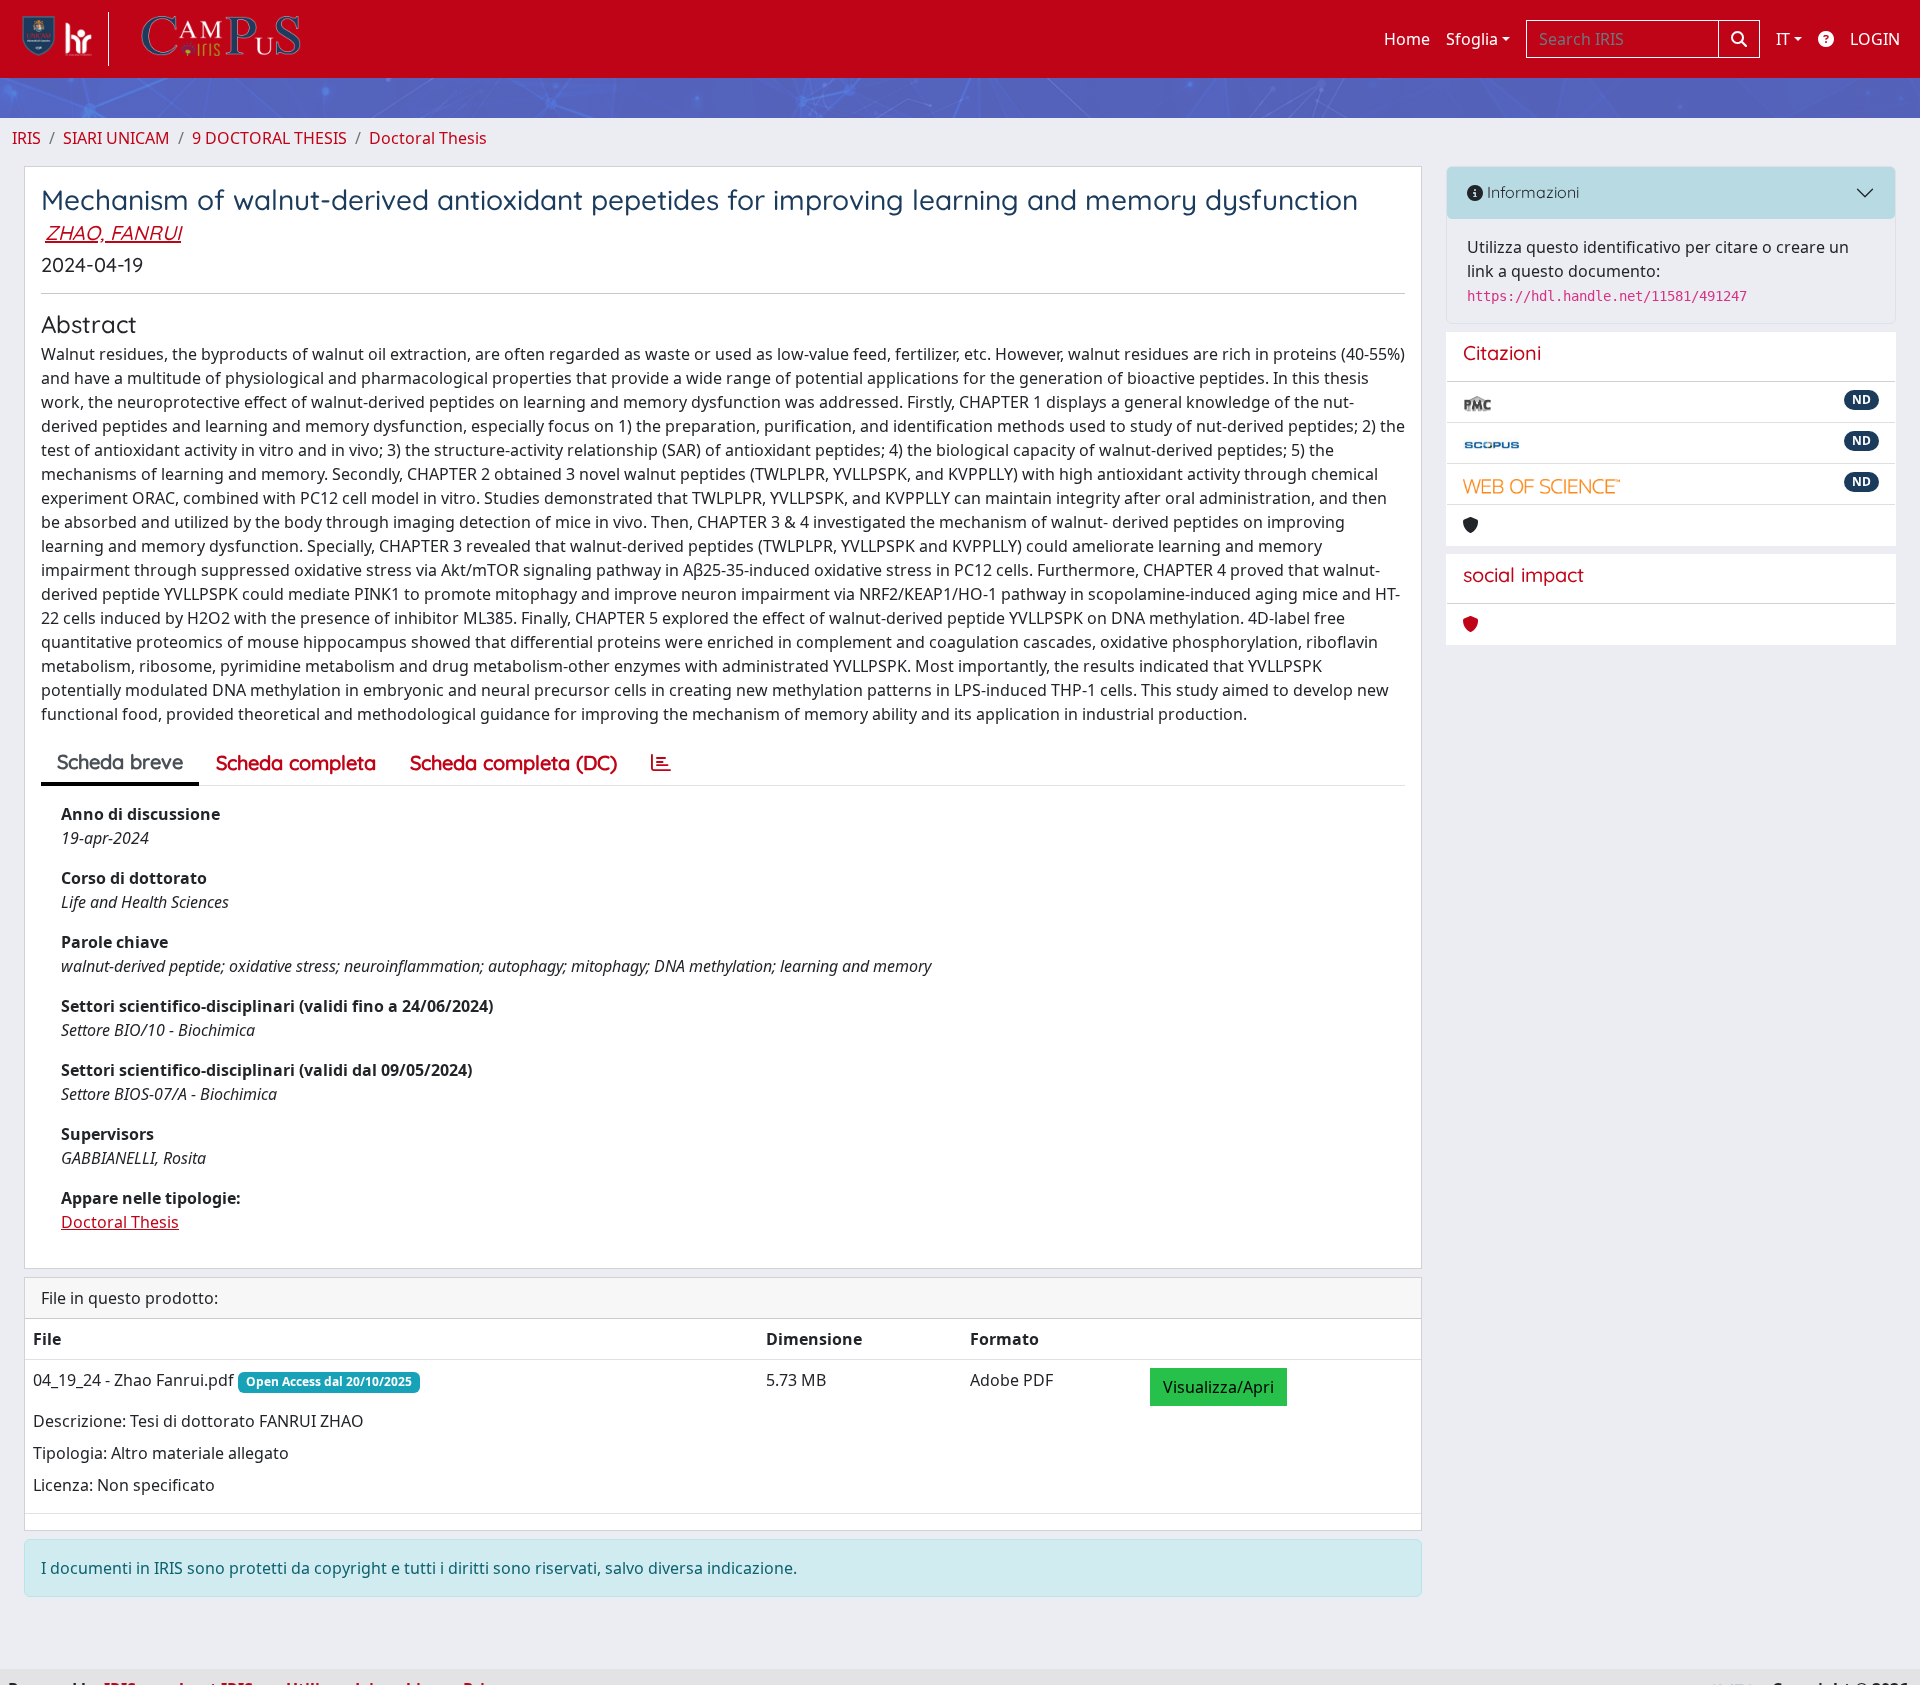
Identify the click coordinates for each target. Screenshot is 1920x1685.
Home (1407, 39)
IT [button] (1783, 39)
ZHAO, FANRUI (113, 232)
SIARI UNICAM (116, 138)
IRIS (26, 138)
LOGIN (1875, 39)
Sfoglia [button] (1472, 39)
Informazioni (1531, 192)
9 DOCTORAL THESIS (269, 138)
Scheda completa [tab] (296, 762)
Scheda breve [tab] (120, 761)
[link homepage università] (221, 39)
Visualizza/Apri (1218, 1387)
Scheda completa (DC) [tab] (513, 762)
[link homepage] (60, 39)
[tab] (661, 763)
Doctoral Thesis (428, 138)
